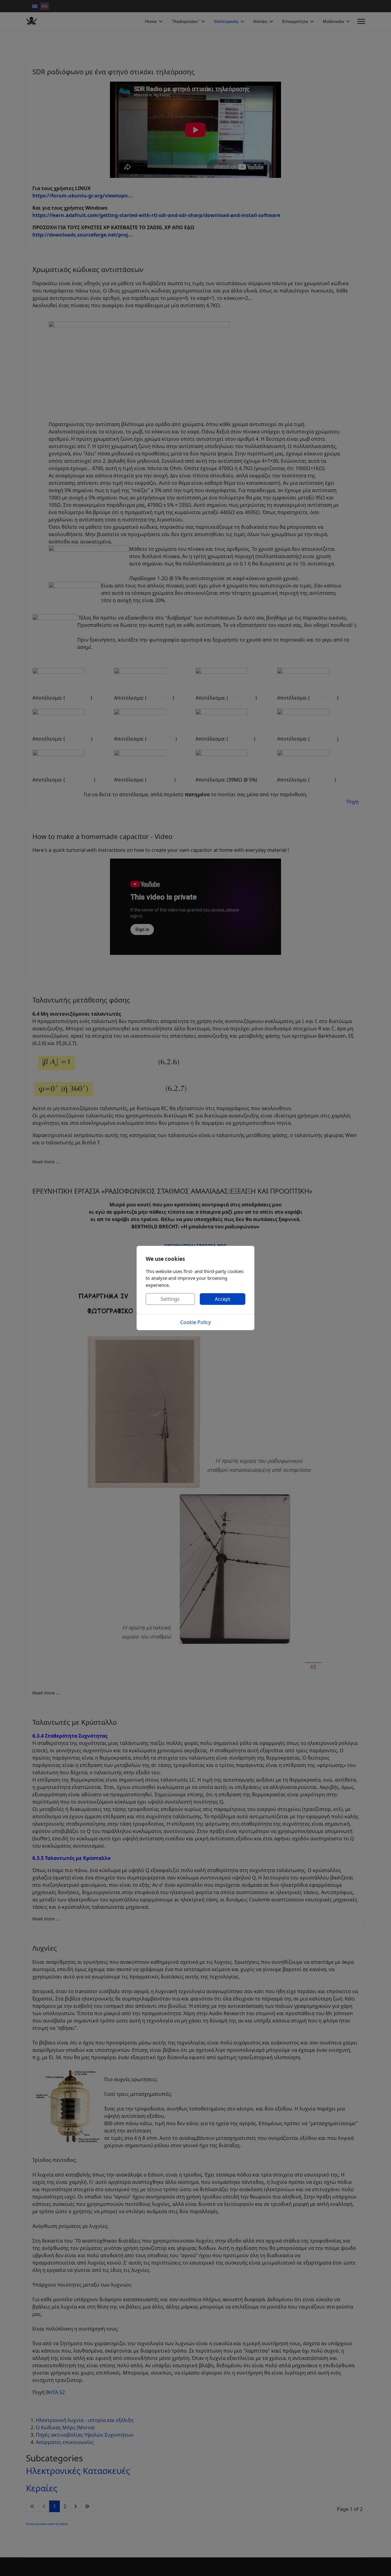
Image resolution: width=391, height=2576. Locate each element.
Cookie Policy (195, 1322)
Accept (223, 1299)
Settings (170, 1299)
